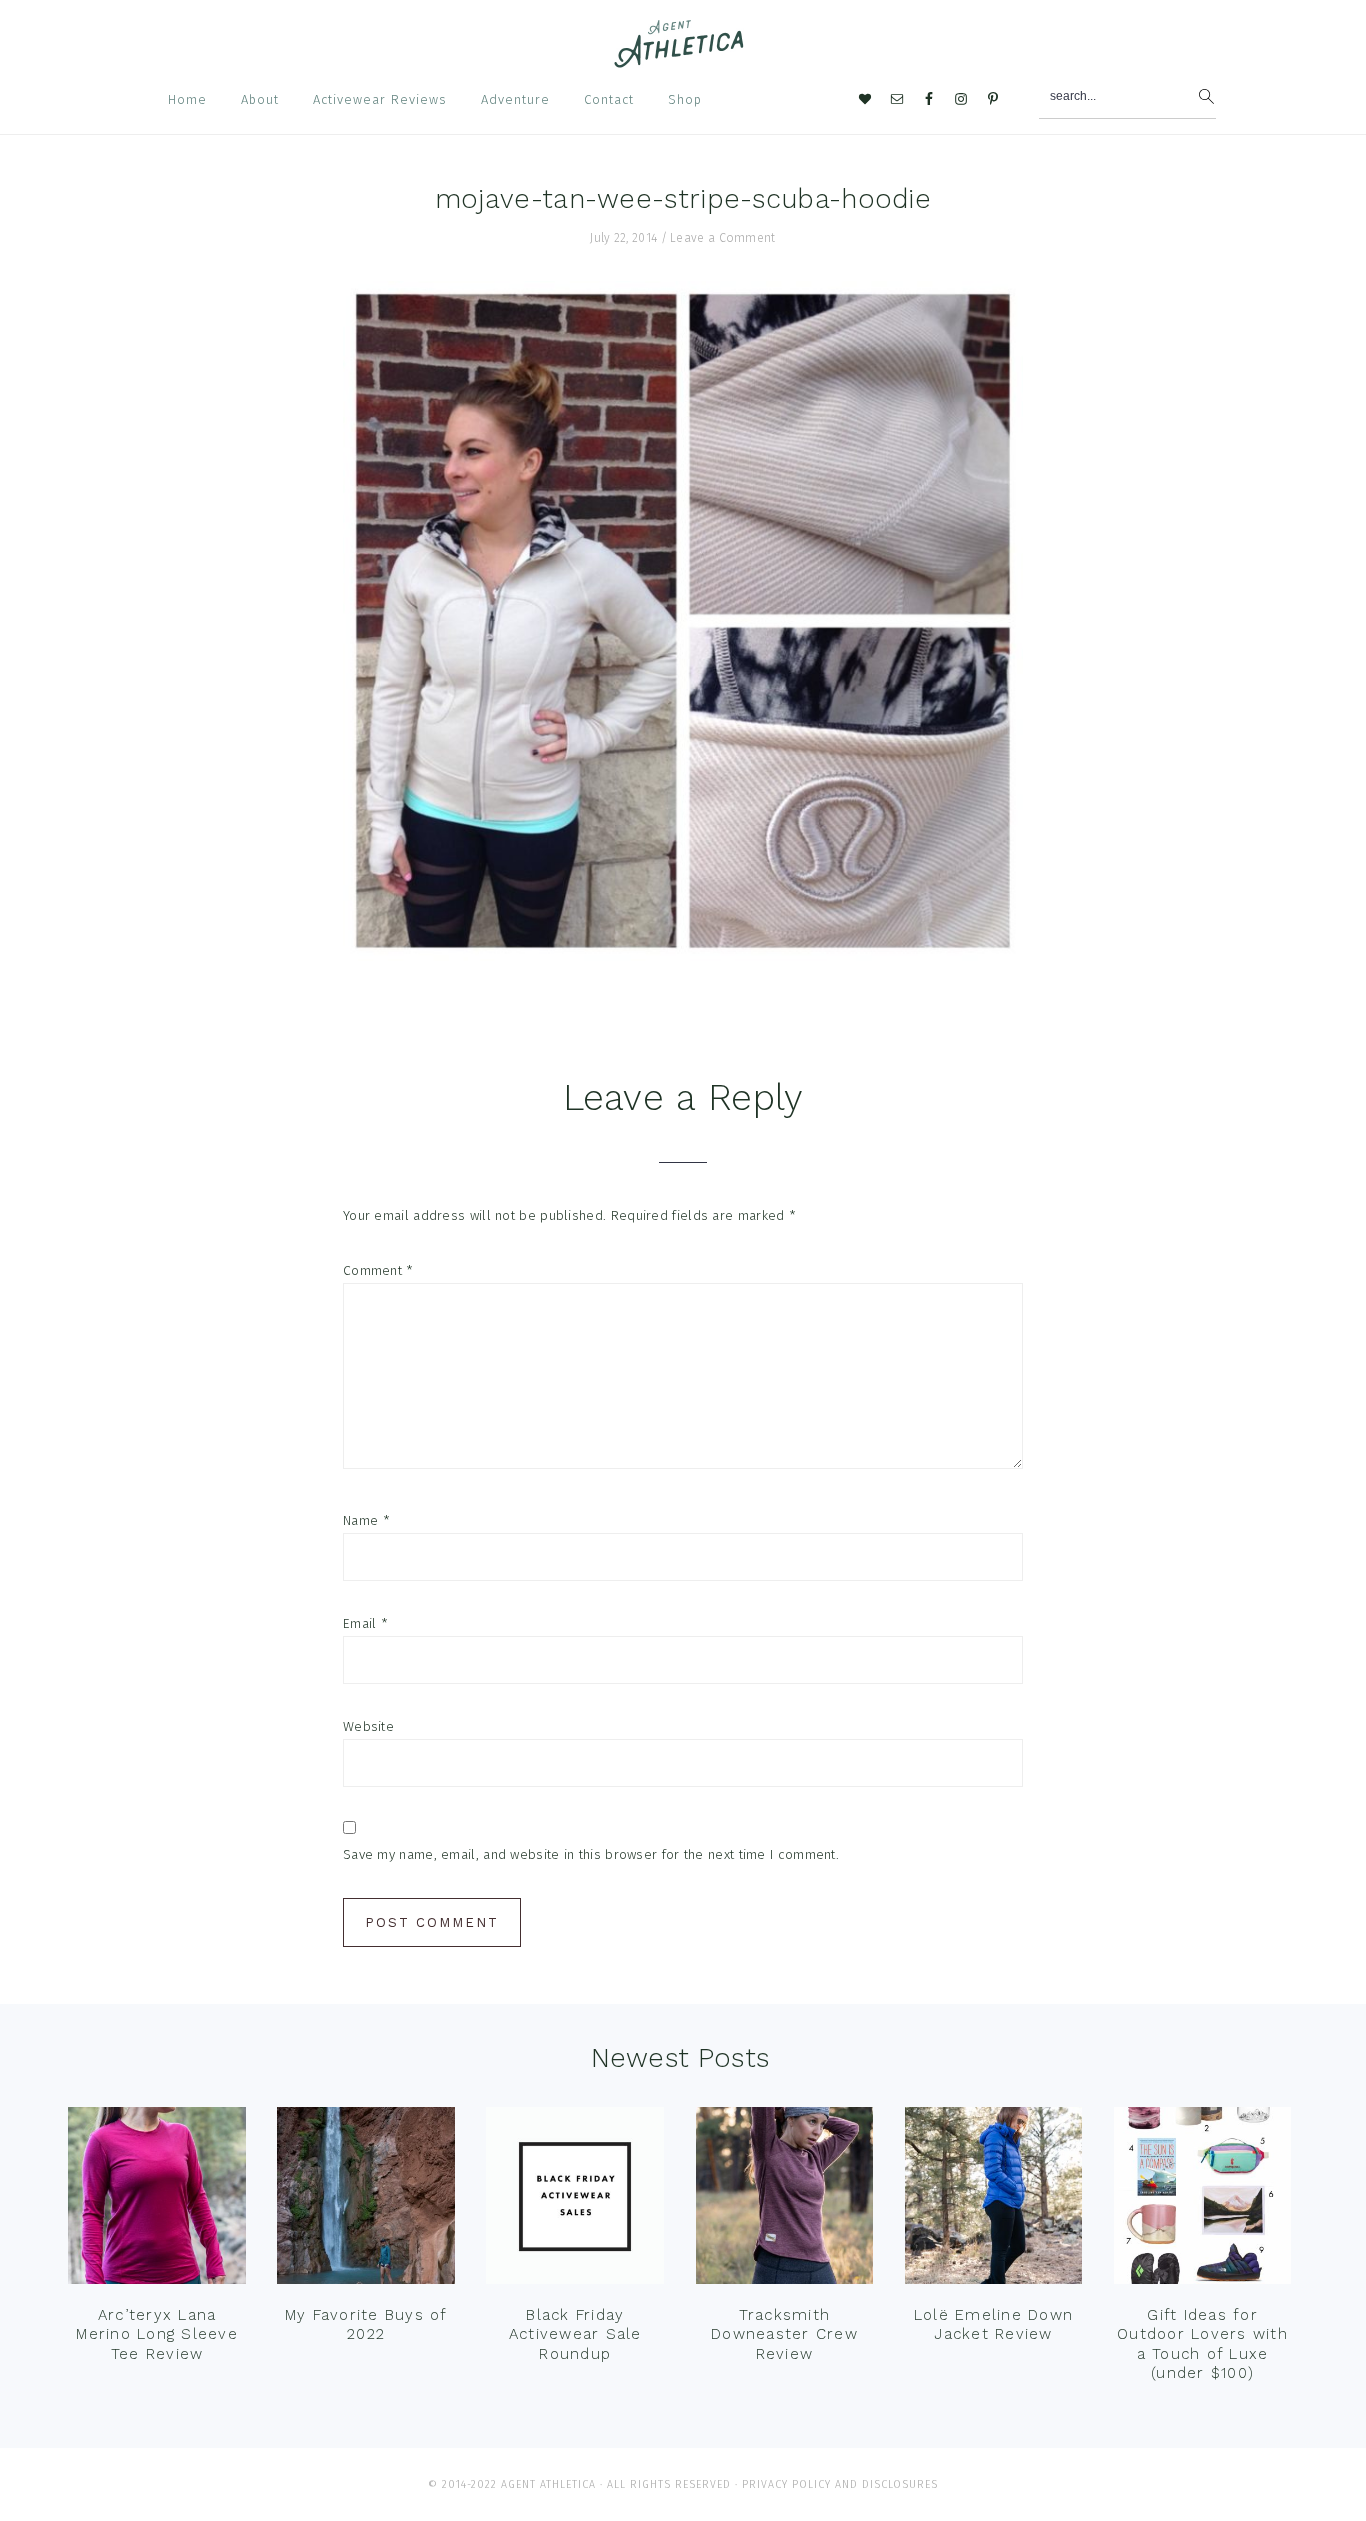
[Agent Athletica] (683, 58)
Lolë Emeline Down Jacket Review (993, 2325)
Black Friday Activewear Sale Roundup (575, 2334)
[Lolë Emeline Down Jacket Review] (994, 2200)
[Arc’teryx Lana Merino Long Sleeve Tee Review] (157, 2200)
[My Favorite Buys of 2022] (366, 2200)
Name (366, 1520)
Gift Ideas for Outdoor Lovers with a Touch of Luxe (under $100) (1202, 2344)
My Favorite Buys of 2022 (366, 2325)
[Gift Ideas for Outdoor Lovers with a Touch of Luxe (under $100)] (1203, 2200)
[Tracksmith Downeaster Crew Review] (785, 2200)
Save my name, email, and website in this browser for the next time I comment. (591, 1854)
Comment (378, 1270)
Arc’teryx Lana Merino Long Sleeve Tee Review (157, 2334)
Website (368, 1726)
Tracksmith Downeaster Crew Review (784, 2334)
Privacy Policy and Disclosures (840, 2484)
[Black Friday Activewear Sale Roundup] (575, 2200)
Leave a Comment (723, 238)
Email (365, 1623)
